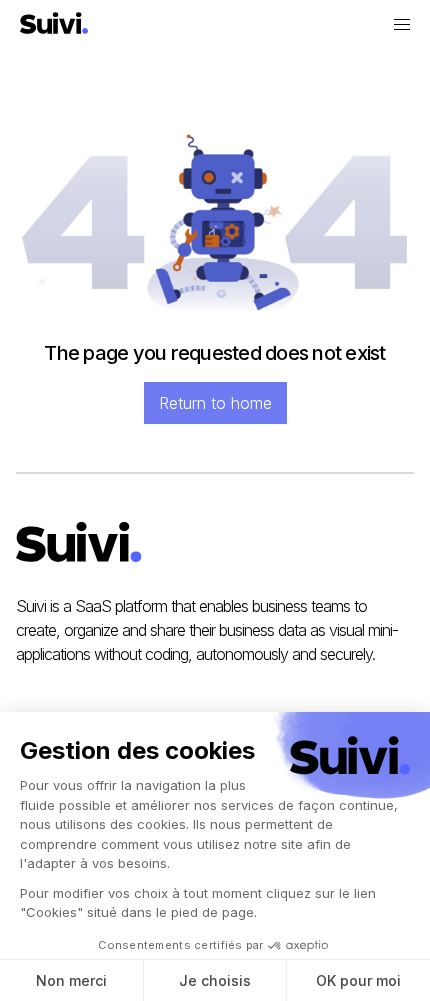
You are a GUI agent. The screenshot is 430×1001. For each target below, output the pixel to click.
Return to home (215, 403)
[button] (402, 24)
